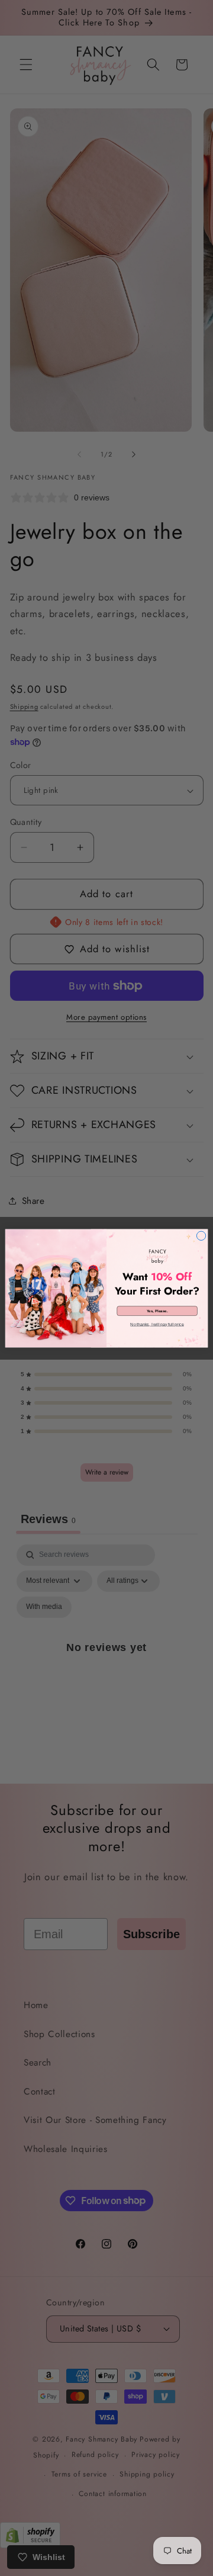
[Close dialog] (201, 1236)
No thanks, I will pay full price (157, 1324)
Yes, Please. (157, 1311)
